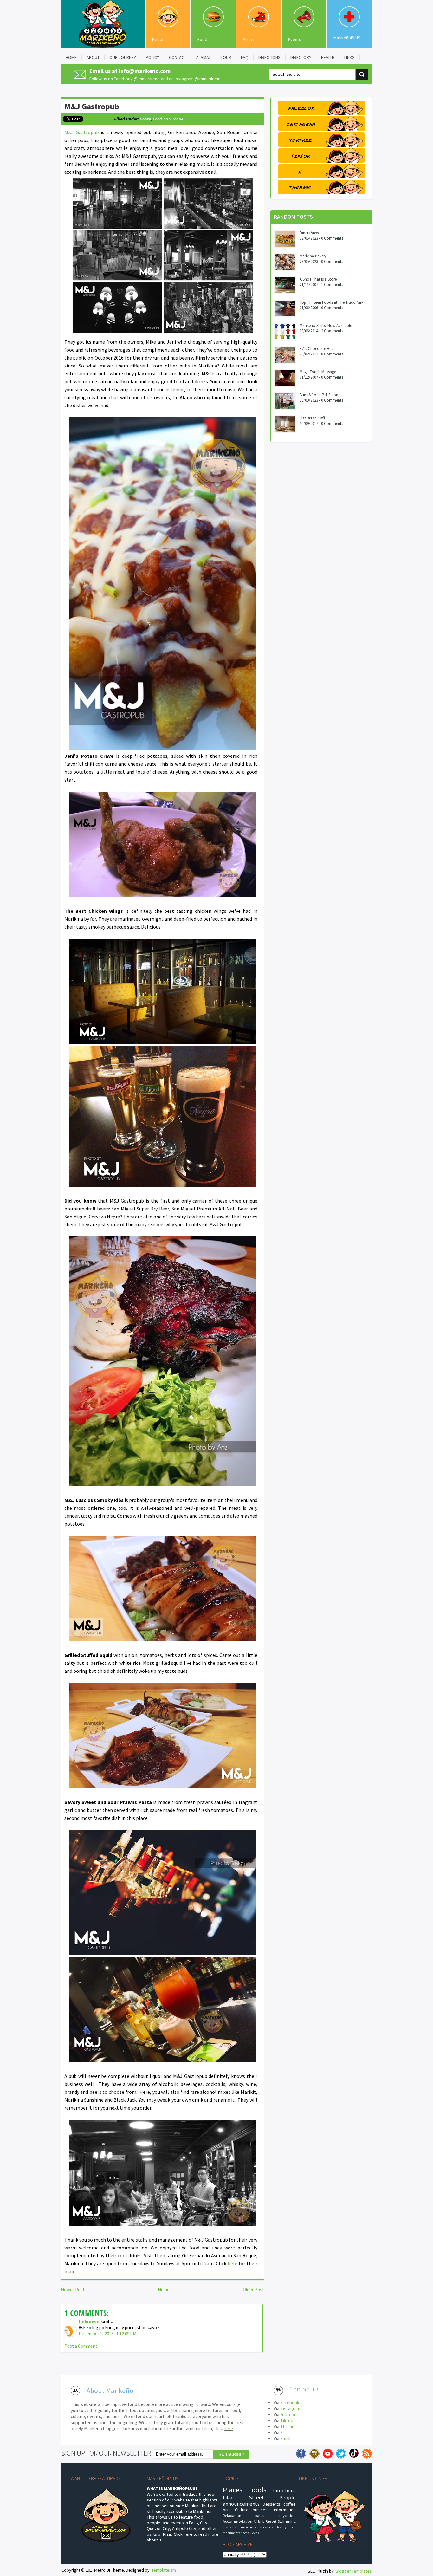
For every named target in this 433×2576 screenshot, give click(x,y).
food (157, 119)
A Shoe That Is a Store (318, 279)
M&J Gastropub (92, 107)
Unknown (89, 2322)
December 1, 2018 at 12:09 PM (107, 2334)
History (281, 2527)
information (285, 2510)
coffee (290, 2504)
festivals (229, 2527)
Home (164, 2290)
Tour (293, 2527)
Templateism (164, 2570)
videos (254, 2533)
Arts (227, 2510)
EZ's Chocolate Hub (317, 349)
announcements (241, 2504)
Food (202, 39)
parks (259, 2516)
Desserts (271, 2504)
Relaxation (232, 2516)
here (233, 2263)
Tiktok (287, 2420)
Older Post (253, 2290)
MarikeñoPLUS (347, 38)
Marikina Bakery (313, 256)
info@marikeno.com (145, 71)
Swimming (287, 2521)
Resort (271, 2521)
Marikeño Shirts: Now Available (326, 325)
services (266, 2527)
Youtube (288, 2414)
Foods (257, 2490)
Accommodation (238, 2521)
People (159, 39)
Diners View (309, 233)
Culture (242, 2510)
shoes (245, 2533)
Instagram (290, 2408)
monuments (232, 2533)
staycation (287, 2516)
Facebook (290, 2402)
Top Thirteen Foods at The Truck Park (331, 302)
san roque (173, 119)
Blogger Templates (354, 2571)
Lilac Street (243, 2497)
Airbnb (259, 2521)
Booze (145, 119)
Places (249, 39)
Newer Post (73, 2290)
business (261, 2510)
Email (285, 2439)
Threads (288, 2427)
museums (248, 2527)
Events (295, 39)
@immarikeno (147, 79)
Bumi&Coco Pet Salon (319, 395)
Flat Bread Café (312, 418)
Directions (284, 2490)
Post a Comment (81, 2346)
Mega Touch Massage (318, 372)
